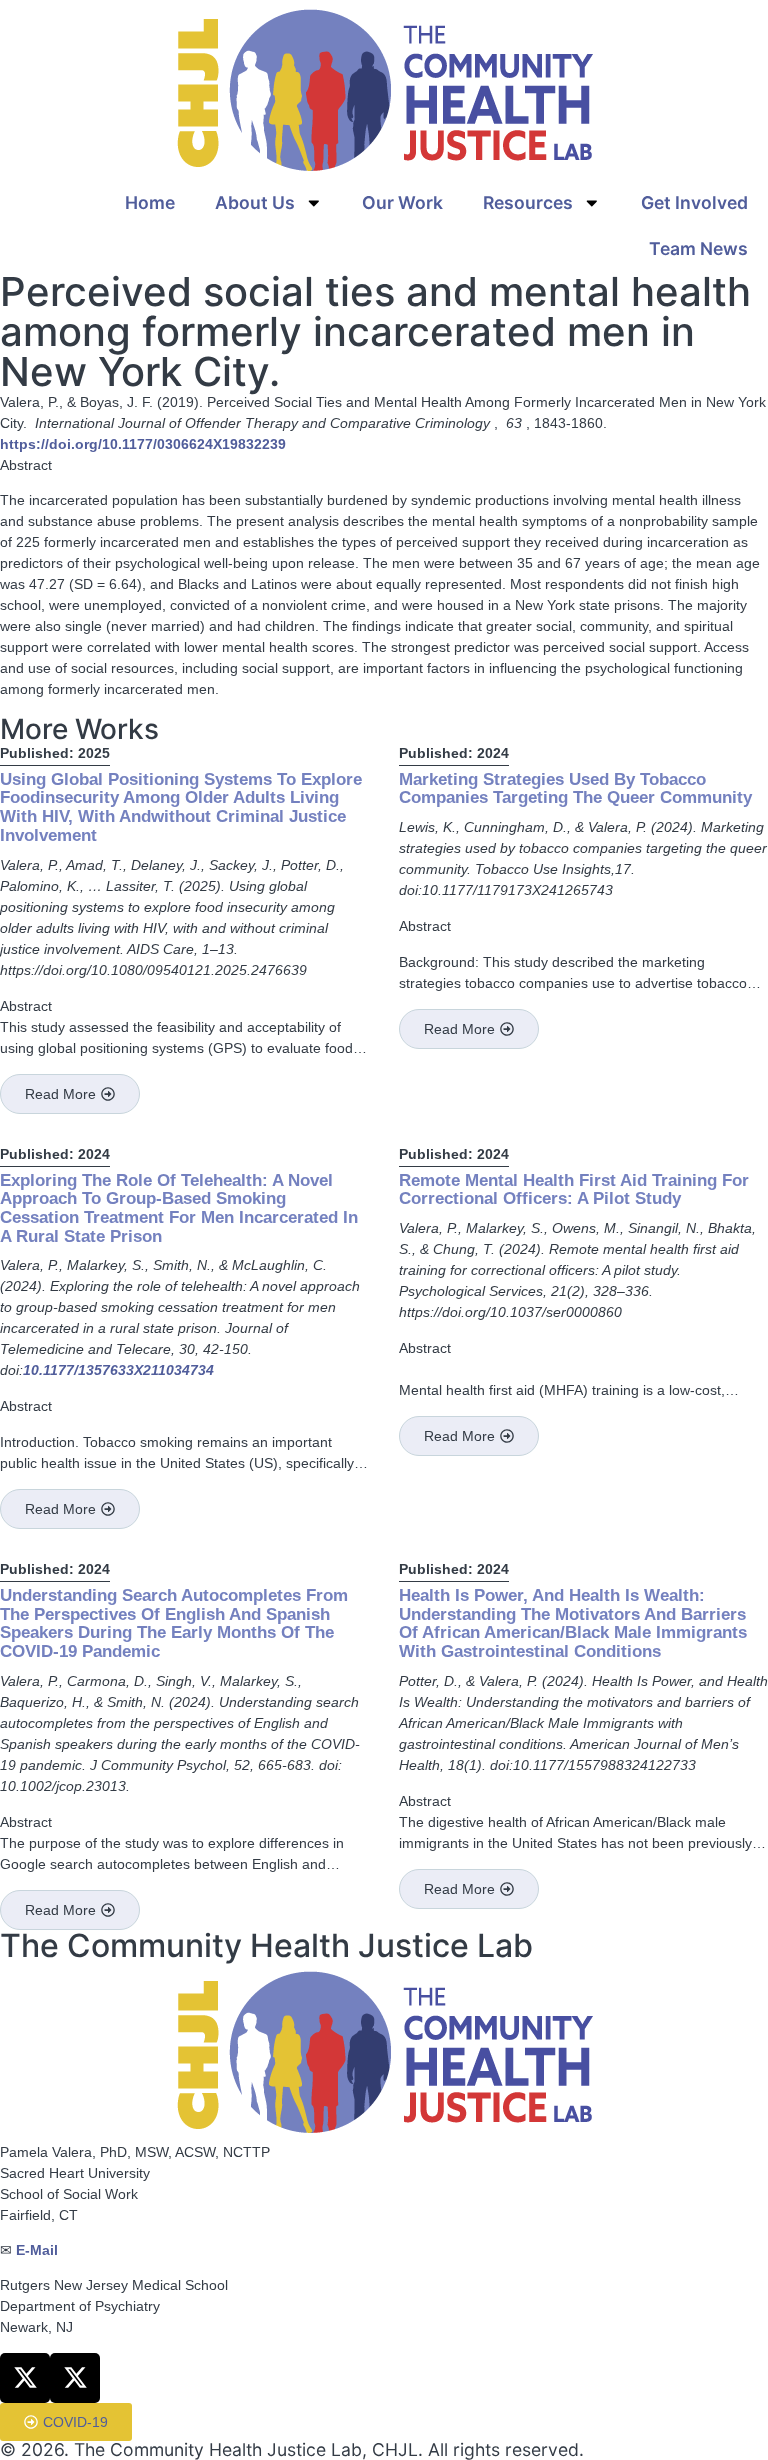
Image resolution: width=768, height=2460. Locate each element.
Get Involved (694, 202)
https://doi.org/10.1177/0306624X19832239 (143, 444)
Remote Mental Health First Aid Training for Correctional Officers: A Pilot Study (574, 1190)
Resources (528, 202)
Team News (698, 248)
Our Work (402, 202)
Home (150, 202)
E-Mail (37, 2250)
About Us (255, 202)
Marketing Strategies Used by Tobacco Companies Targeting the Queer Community (575, 789)
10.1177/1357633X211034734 (118, 1370)
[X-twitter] (25, 2378)
